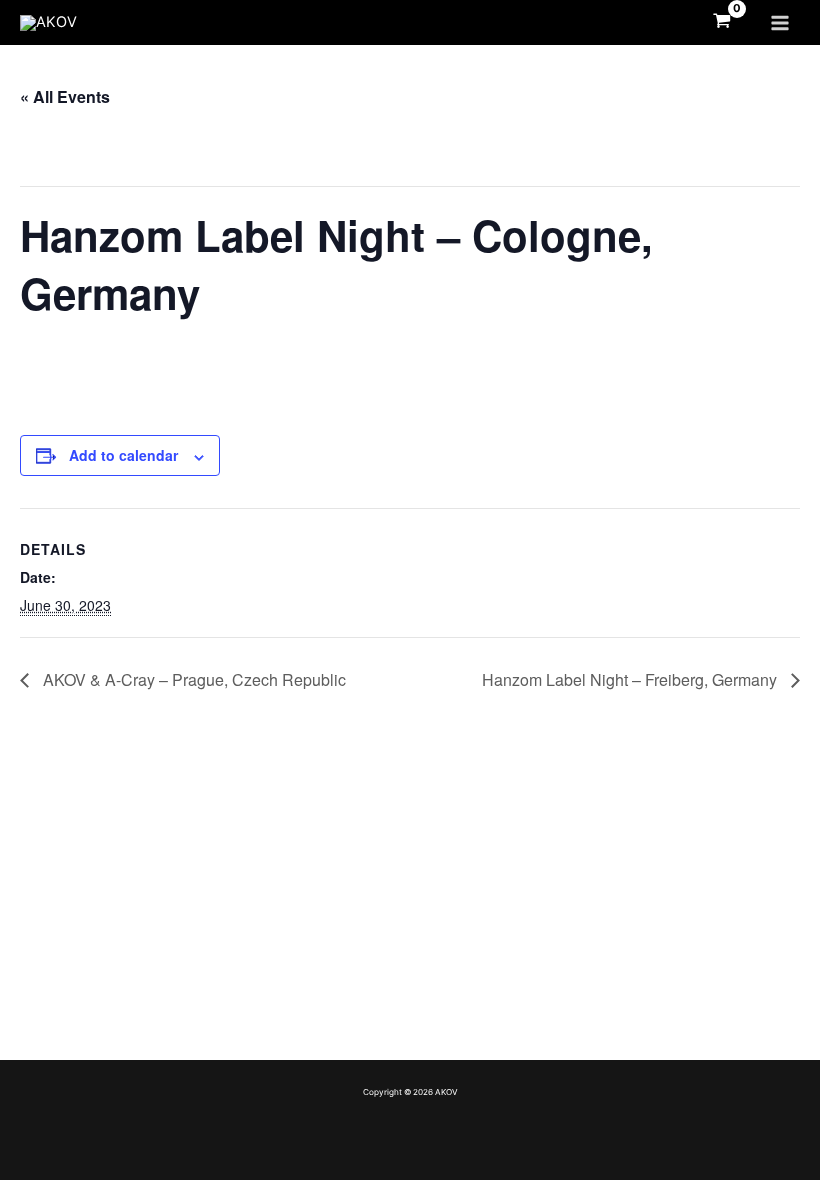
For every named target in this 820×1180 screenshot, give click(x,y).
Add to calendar (123, 455)
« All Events (65, 96)
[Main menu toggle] (780, 22)
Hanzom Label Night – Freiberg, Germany (631, 679)
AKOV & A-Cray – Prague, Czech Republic (192, 679)
